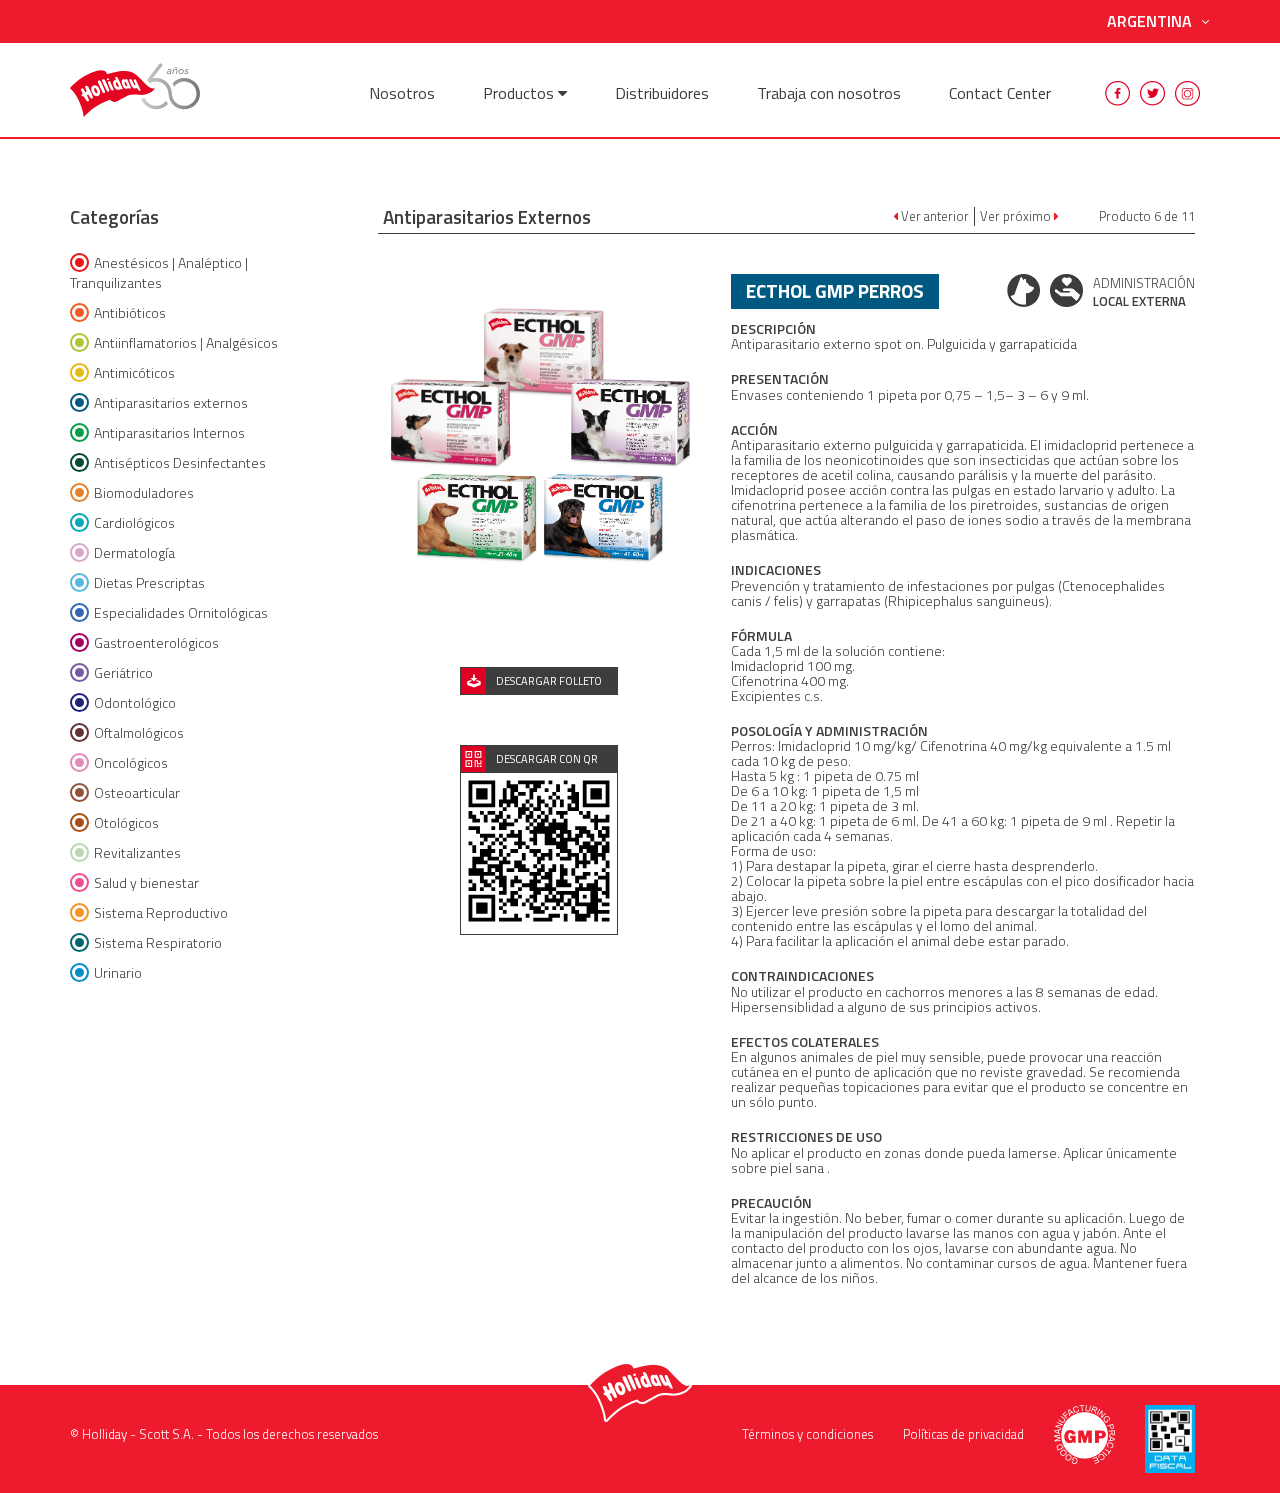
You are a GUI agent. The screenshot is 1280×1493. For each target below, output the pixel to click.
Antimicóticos (134, 372)
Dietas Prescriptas (149, 582)
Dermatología (134, 552)
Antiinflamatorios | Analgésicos (186, 342)
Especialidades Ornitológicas (181, 612)
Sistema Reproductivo (161, 912)
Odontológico (135, 702)
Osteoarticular (137, 792)
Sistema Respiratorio (158, 942)
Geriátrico (123, 672)
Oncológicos (131, 762)
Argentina (1149, 21)
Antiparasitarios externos (171, 402)
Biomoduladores (144, 492)
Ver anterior (933, 216)
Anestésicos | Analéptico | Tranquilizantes (159, 272)
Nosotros (402, 93)
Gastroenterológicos (156, 642)
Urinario (118, 972)
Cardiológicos (134, 522)
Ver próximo (1017, 216)
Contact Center (1000, 93)
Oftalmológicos (139, 732)
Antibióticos (130, 312)
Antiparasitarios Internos (169, 432)
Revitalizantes (137, 852)
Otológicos (126, 822)
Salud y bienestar (146, 882)
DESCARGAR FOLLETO (549, 681)
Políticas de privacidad (963, 1434)
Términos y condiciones (807, 1434)
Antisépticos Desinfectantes (180, 462)
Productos (520, 93)
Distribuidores (662, 93)
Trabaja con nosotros (829, 93)
